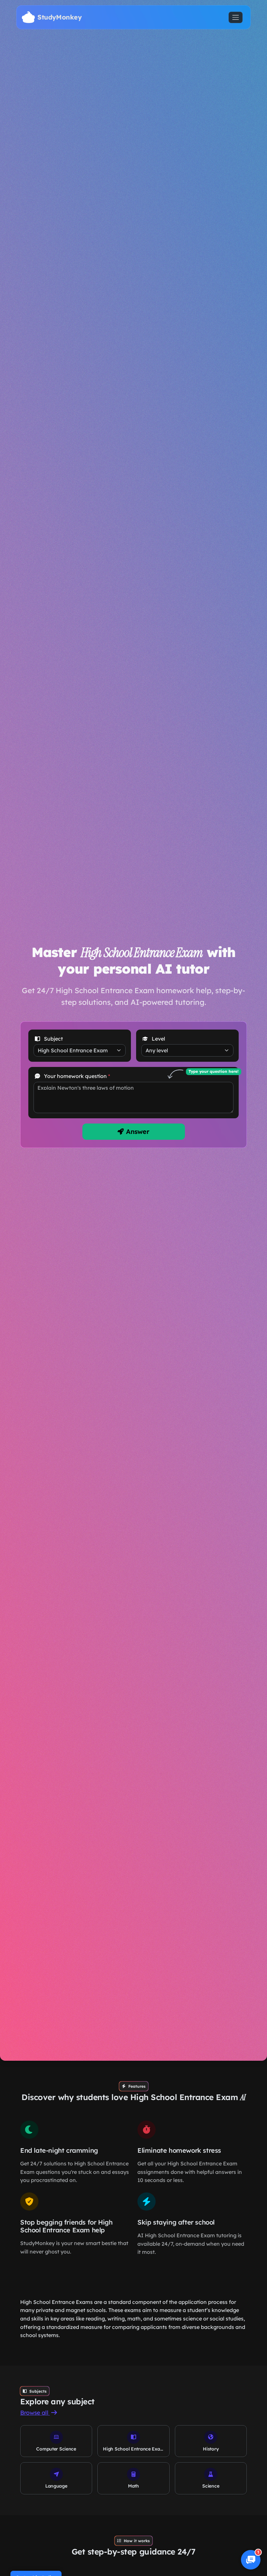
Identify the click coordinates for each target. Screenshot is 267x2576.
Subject (53, 1039)
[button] (251, 2560)
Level (158, 1039)
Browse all (35, 2413)
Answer (137, 1131)
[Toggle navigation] (236, 17)
